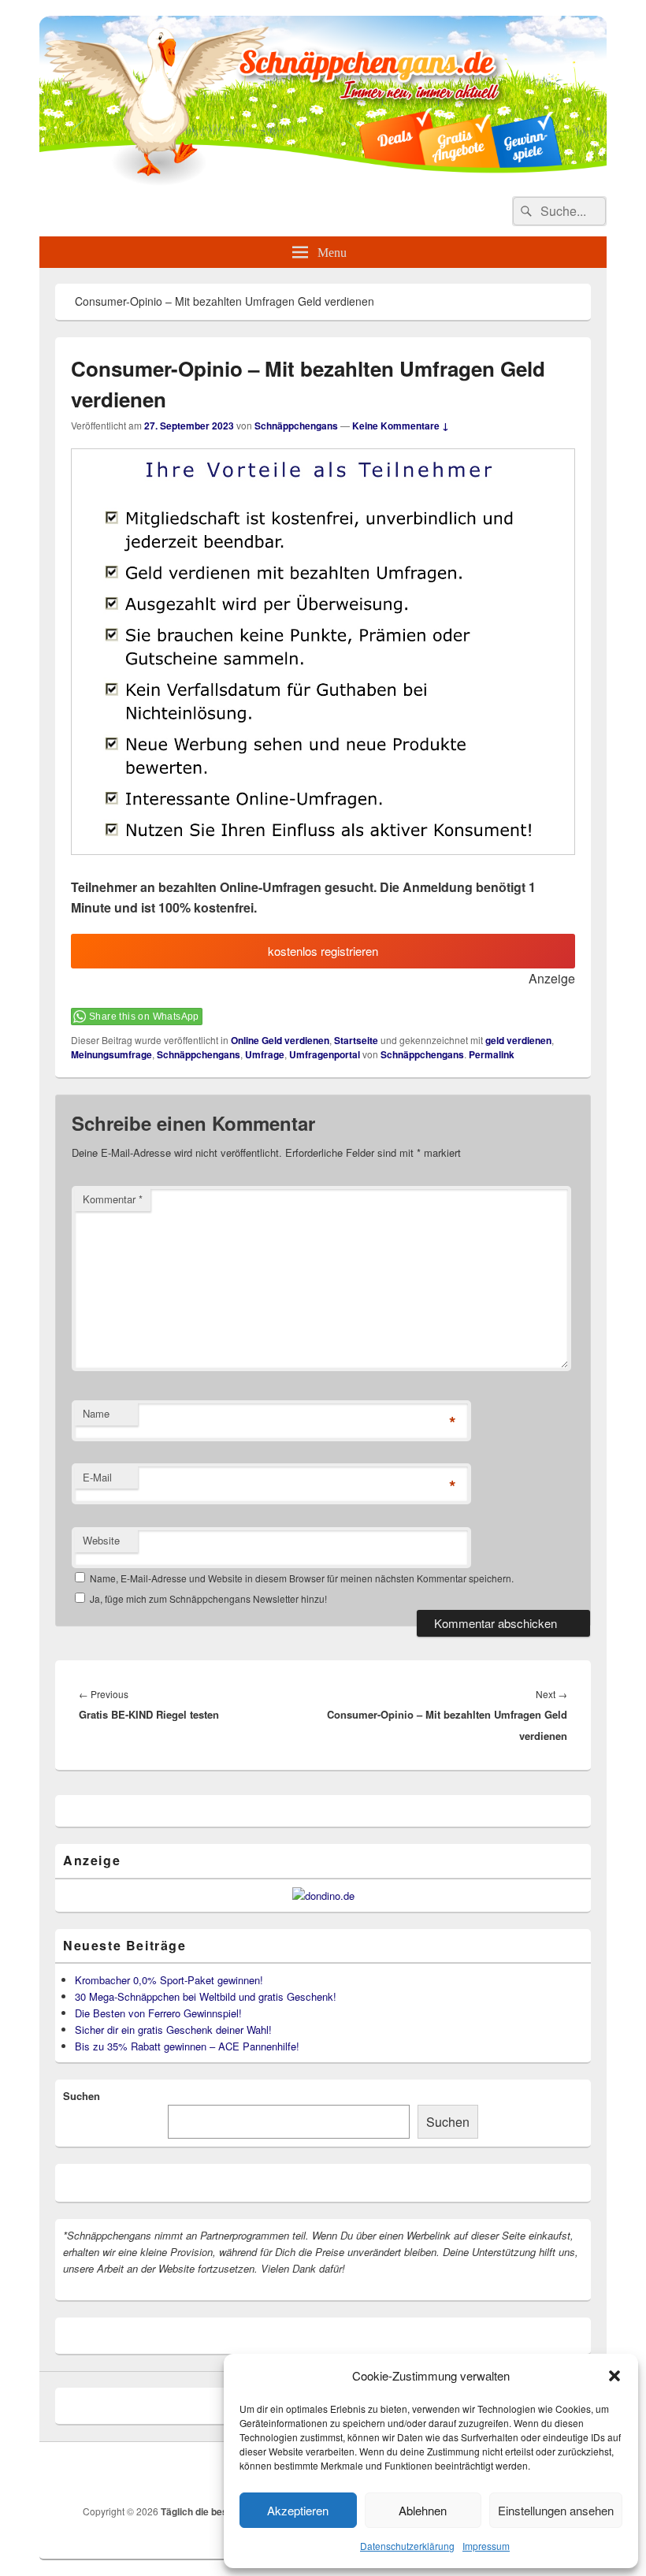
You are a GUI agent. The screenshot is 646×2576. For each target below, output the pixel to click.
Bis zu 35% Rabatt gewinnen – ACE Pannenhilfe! (187, 2046)
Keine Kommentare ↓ (401, 426)
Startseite (356, 1040)
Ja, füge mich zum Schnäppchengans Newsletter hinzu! (207, 1598)
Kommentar (113, 1199)
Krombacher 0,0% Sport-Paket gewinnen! (169, 1980)
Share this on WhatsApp (144, 1017)
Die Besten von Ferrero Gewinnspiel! (158, 2013)
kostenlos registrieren (323, 951)
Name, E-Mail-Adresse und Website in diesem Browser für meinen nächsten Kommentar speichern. (302, 1578)
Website (101, 1540)
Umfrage (265, 1054)
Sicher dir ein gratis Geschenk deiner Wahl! (173, 2030)
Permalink (492, 1054)
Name (96, 1413)
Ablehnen (423, 2510)
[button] (614, 2376)
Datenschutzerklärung (407, 2546)
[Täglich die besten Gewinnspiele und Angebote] (323, 181)
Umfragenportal (325, 1054)
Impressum (486, 2546)
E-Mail (97, 1477)
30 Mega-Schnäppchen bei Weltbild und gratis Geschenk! (206, 1996)
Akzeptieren (298, 2510)
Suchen (82, 2096)
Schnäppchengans (296, 426)
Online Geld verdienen (280, 1040)
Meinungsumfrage (111, 1054)
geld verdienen (518, 1040)
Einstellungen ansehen (556, 2510)
